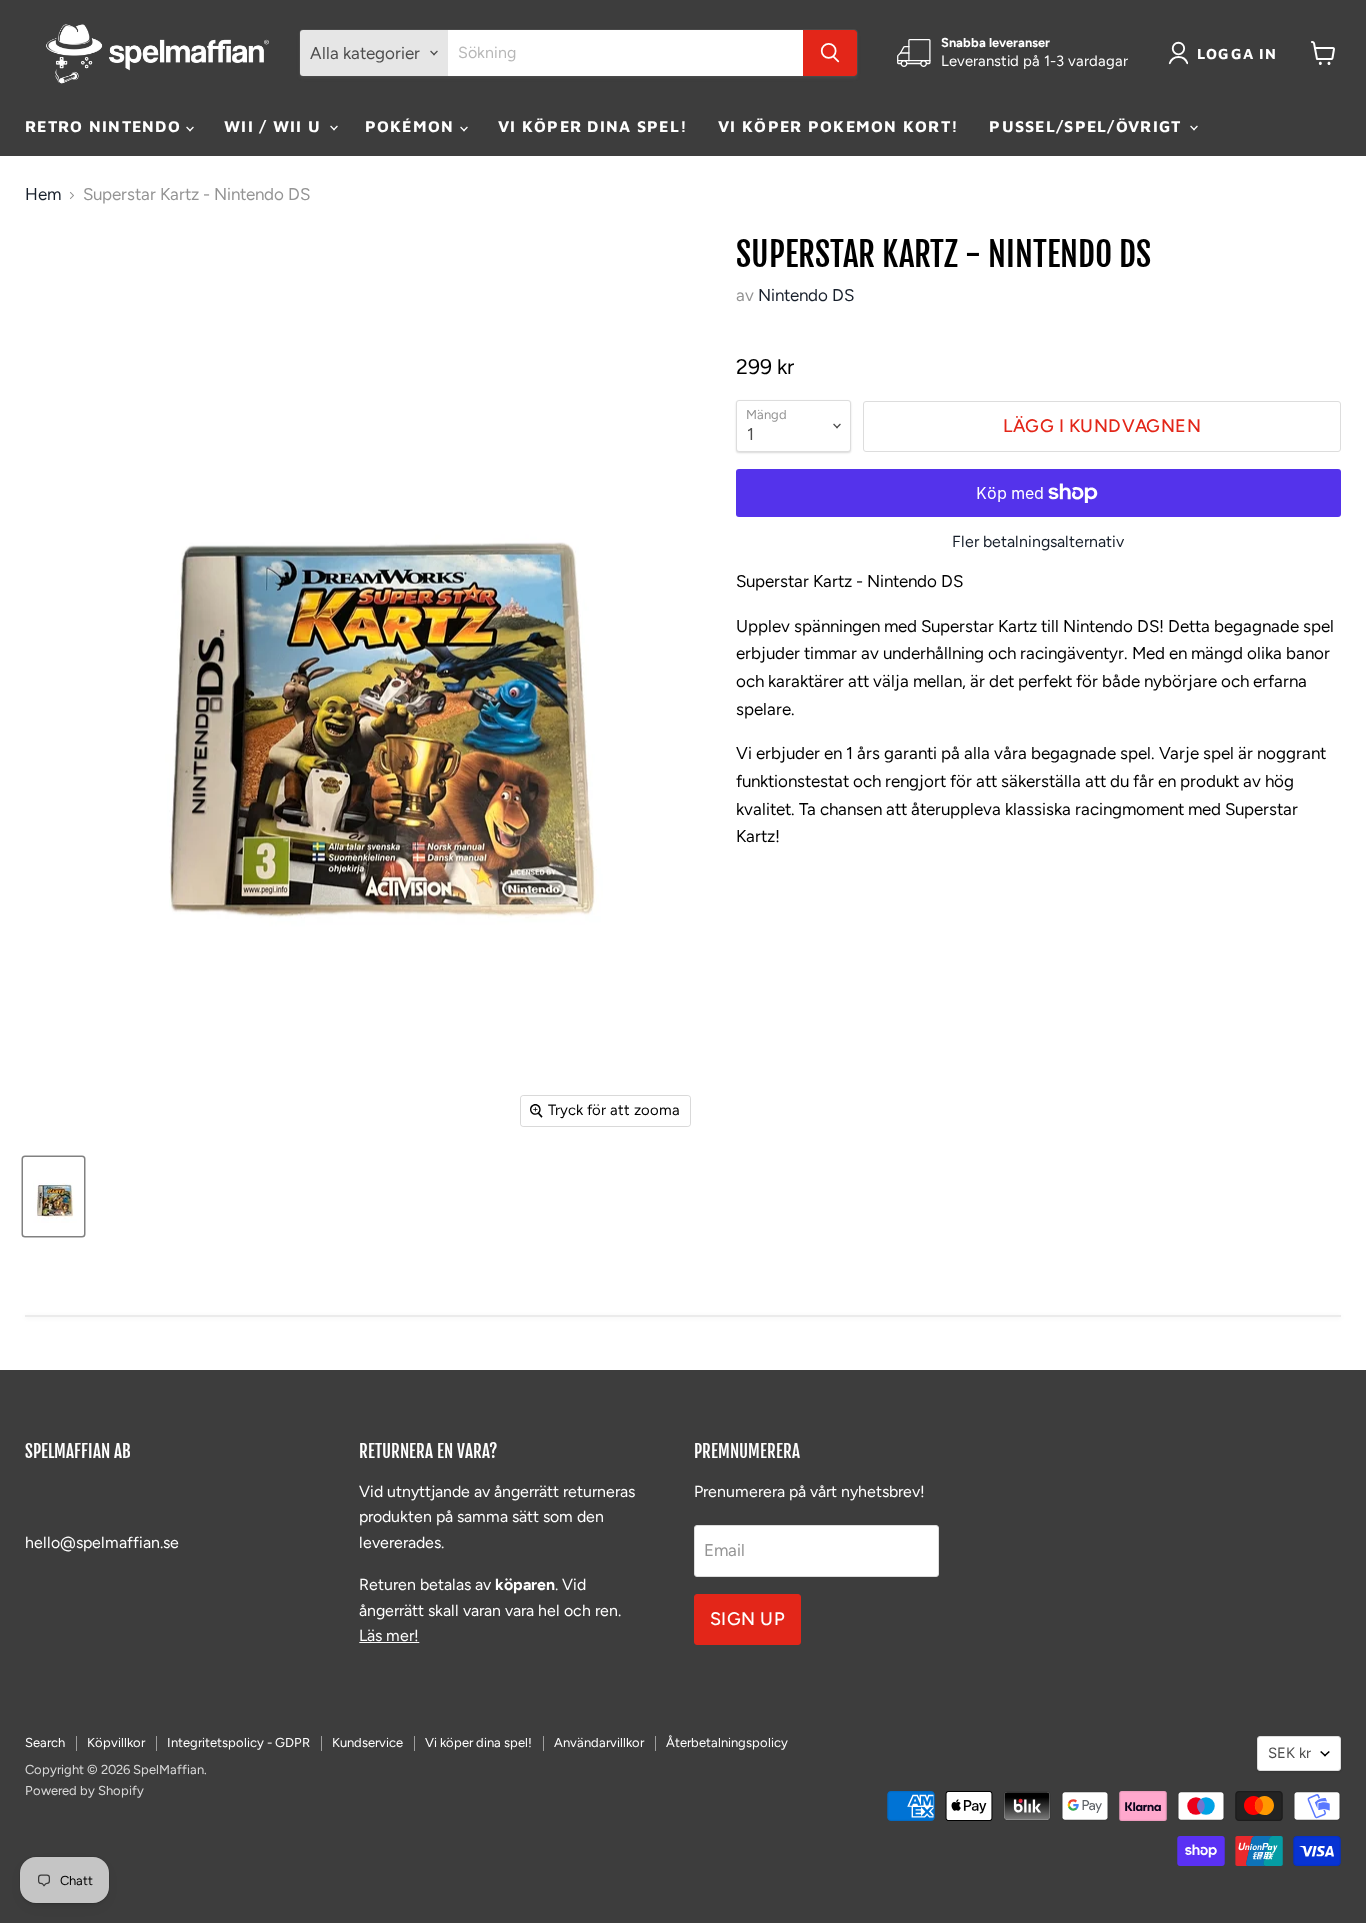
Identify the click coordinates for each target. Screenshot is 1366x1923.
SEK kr (1289, 1753)
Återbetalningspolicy (727, 1742)
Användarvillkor (599, 1742)
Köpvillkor (116, 1742)
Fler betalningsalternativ (1038, 542)
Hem (43, 194)
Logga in (1237, 53)
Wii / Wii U (275, 126)
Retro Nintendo (105, 126)
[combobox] (625, 53)
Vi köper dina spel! (593, 126)
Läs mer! (389, 1635)
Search (45, 1742)
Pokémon (412, 126)
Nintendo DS (806, 295)
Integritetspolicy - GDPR (238, 1742)
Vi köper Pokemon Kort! (838, 126)
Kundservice (367, 1742)
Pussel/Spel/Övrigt (1087, 126)
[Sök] (830, 53)
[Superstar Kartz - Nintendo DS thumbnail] (53, 1196)
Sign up (748, 1619)
